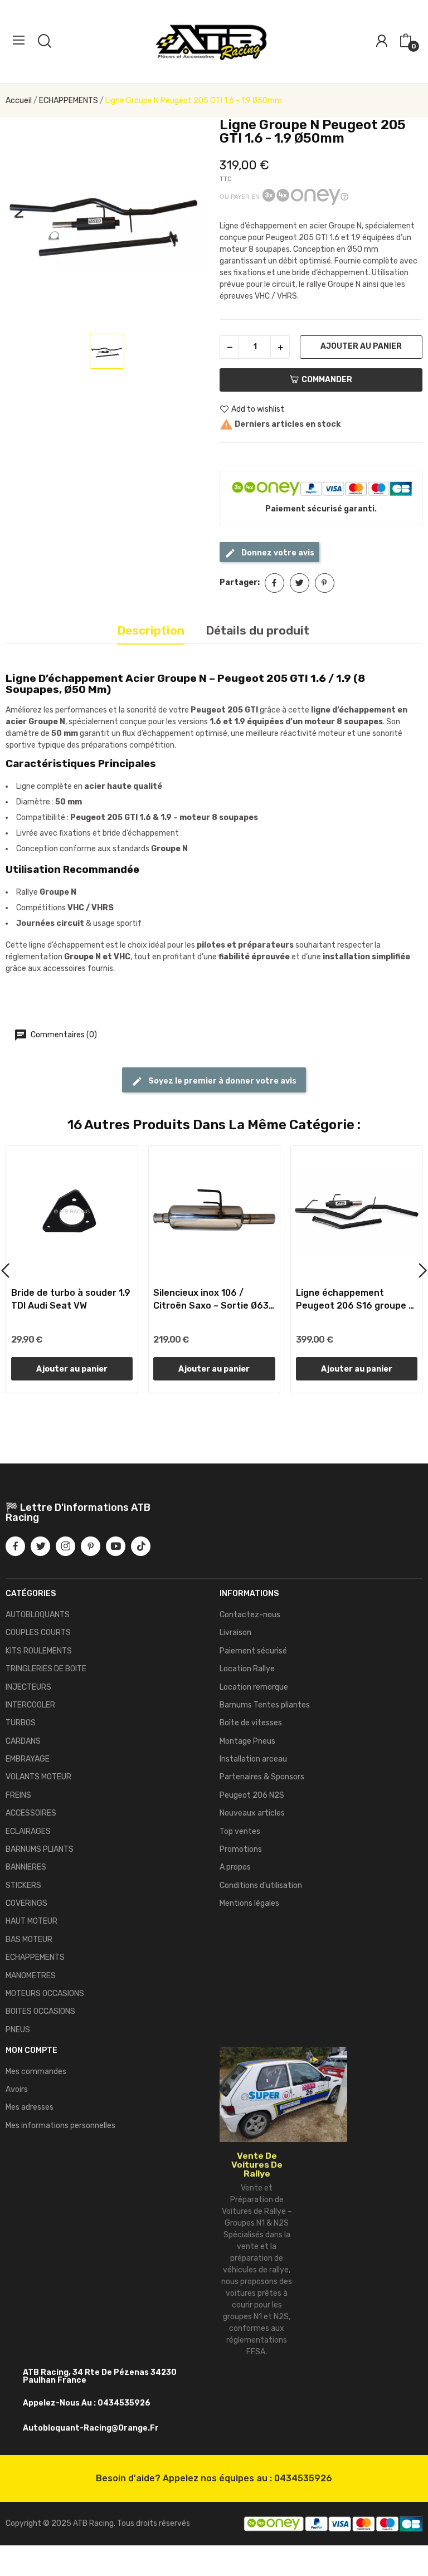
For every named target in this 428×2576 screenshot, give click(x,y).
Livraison (235, 1633)
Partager (274, 583)
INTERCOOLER (30, 1705)
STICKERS (23, 1885)
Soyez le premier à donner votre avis (222, 1081)
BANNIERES (26, 1867)
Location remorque (254, 1687)
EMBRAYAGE (28, 1759)
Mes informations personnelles (60, 2126)
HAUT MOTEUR (31, 1921)
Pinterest (325, 583)
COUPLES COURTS (38, 1633)
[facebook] (15, 1546)
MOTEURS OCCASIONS (45, 1994)
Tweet (300, 583)
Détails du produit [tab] (257, 630)
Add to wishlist (258, 409)
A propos (235, 1867)
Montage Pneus (247, 1741)
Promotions (241, 1849)
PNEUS (18, 2030)
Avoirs (17, 2089)
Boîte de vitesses (251, 1723)
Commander (327, 380)
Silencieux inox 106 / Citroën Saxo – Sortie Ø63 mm (211, 1300)
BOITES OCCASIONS (40, 2011)
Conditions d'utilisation (261, 1885)
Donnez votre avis (277, 553)
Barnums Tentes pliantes (265, 1705)
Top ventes (240, 1831)
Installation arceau (253, 1759)
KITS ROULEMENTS (39, 1651)
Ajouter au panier (361, 346)
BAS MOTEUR (29, 1940)
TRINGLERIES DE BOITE (46, 1669)
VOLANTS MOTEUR (38, 1777)
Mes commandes (36, 2072)
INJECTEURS (28, 1687)
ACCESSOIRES (31, 1813)
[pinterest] (91, 1546)
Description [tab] (151, 630)
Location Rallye (247, 1669)
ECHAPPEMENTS (35, 1957)
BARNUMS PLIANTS (40, 1849)
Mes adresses (30, 2107)
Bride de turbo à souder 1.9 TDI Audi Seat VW (71, 1299)
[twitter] (40, 1546)
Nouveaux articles (252, 1813)
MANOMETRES (31, 1976)
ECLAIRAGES (28, 1831)
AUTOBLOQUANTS (38, 1615)
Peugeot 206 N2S (252, 1795)
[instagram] (65, 1546)
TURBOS (21, 1723)
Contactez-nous (250, 1615)
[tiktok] (141, 1546)
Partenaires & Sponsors (262, 1777)
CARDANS (23, 1741)
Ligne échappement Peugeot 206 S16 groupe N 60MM (355, 1300)
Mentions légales (249, 1903)
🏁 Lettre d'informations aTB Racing (78, 1513)
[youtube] (116, 1546)
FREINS (18, 1795)
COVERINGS (26, 1903)
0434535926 (303, 2478)
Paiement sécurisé (253, 1651)
